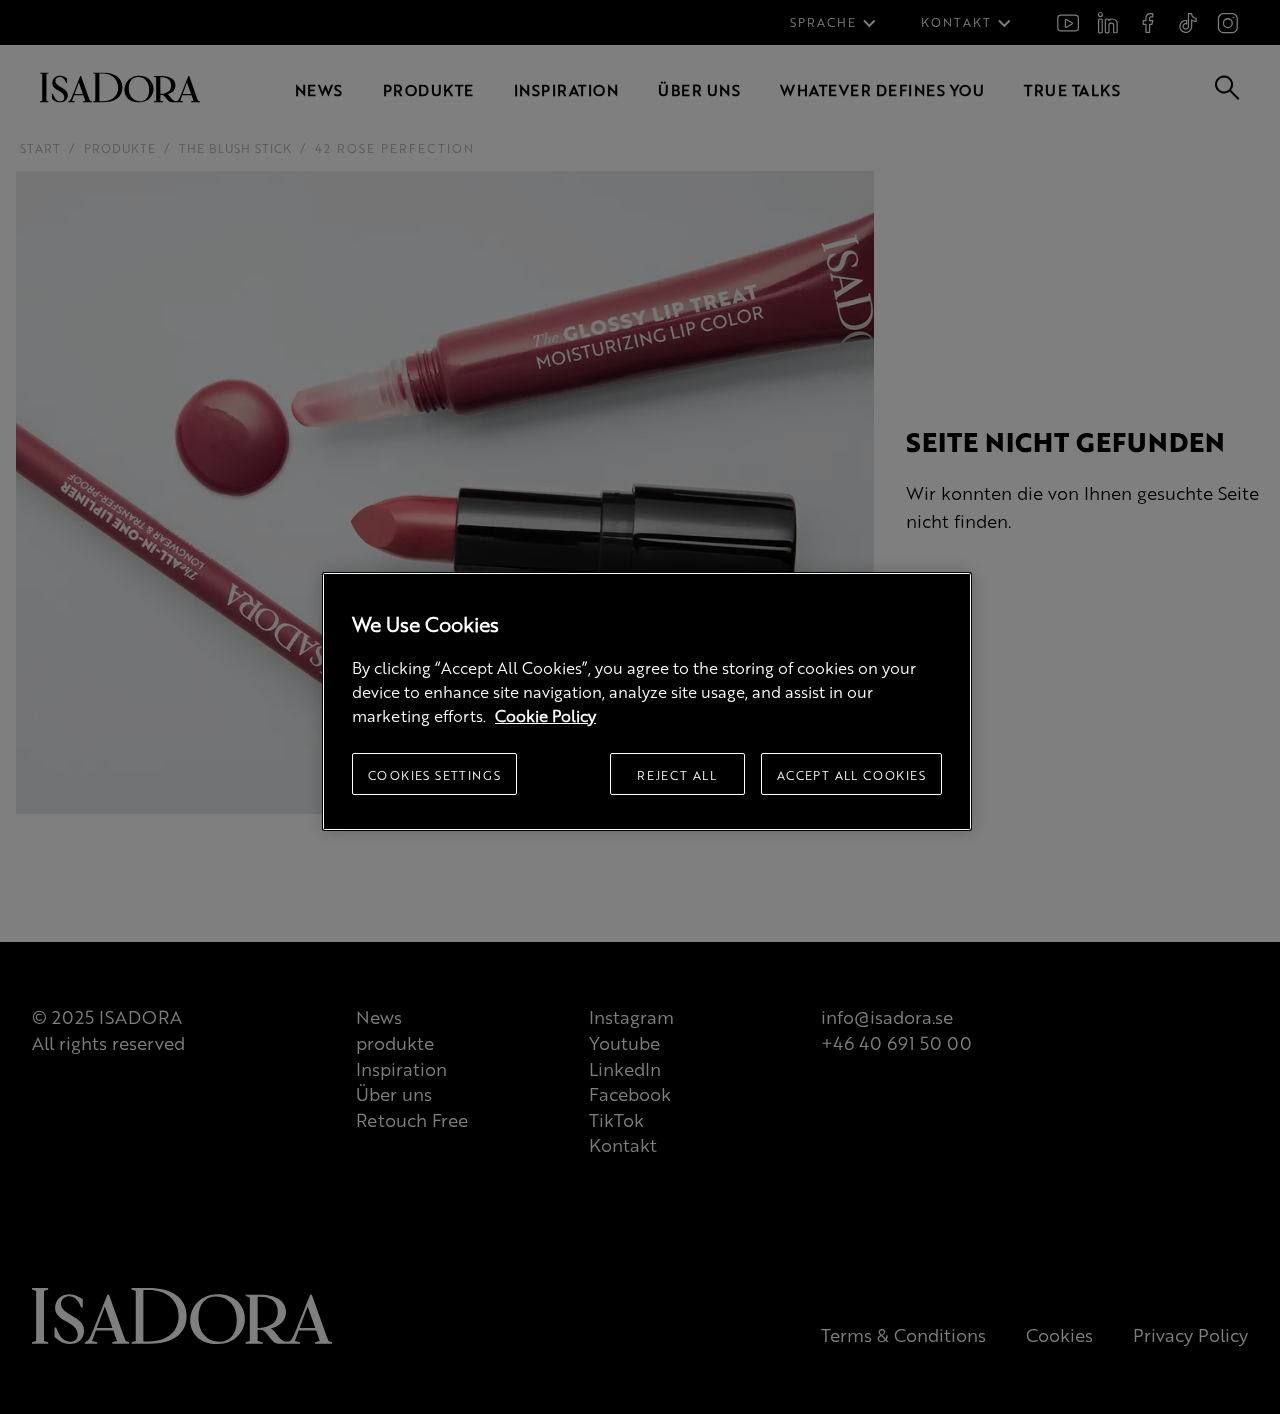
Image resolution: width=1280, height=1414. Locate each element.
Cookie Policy (545, 715)
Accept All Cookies (851, 775)
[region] (647, 701)
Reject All (677, 775)
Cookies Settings (434, 775)
